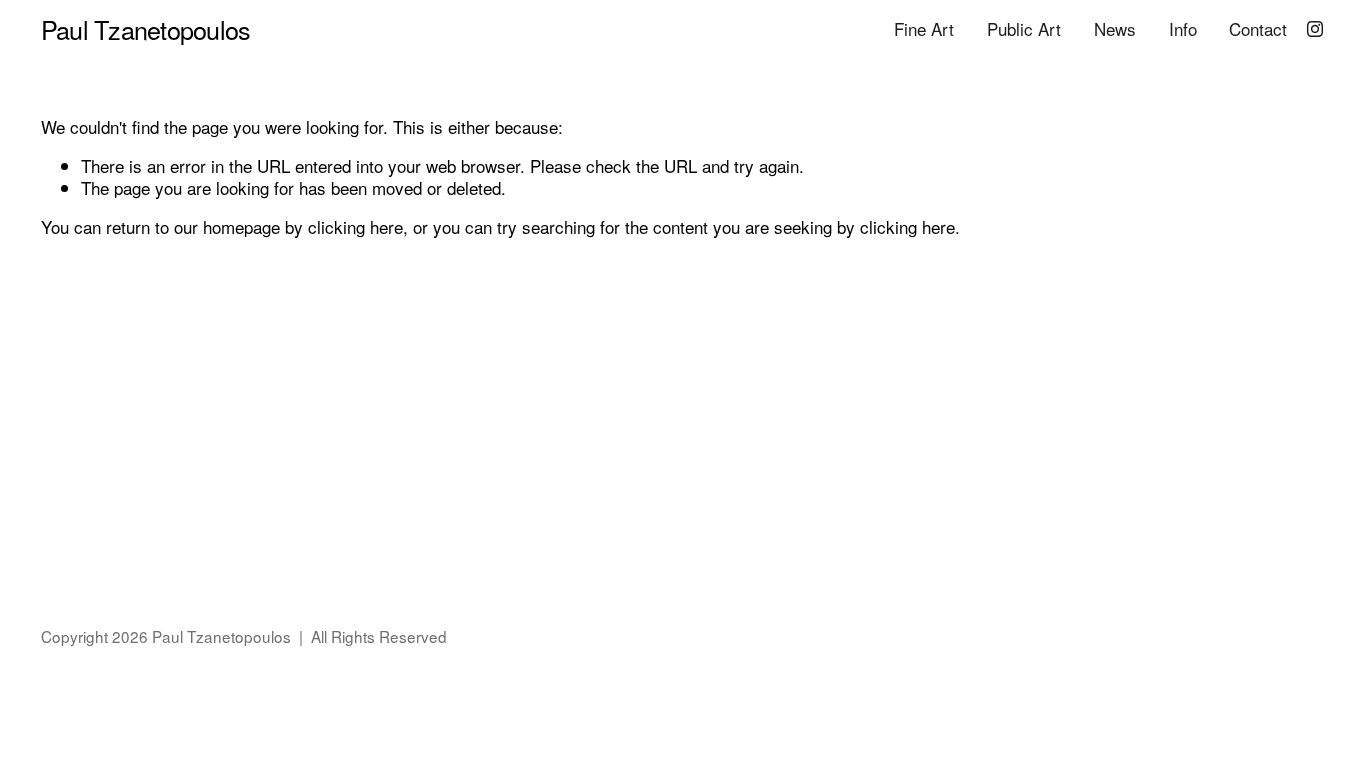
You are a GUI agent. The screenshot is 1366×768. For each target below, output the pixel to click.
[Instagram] (1315, 29)
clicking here (355, 226)
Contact (1258, 28)
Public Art (1024, 28)
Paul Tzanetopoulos (145, 29)
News (1115, 28)
